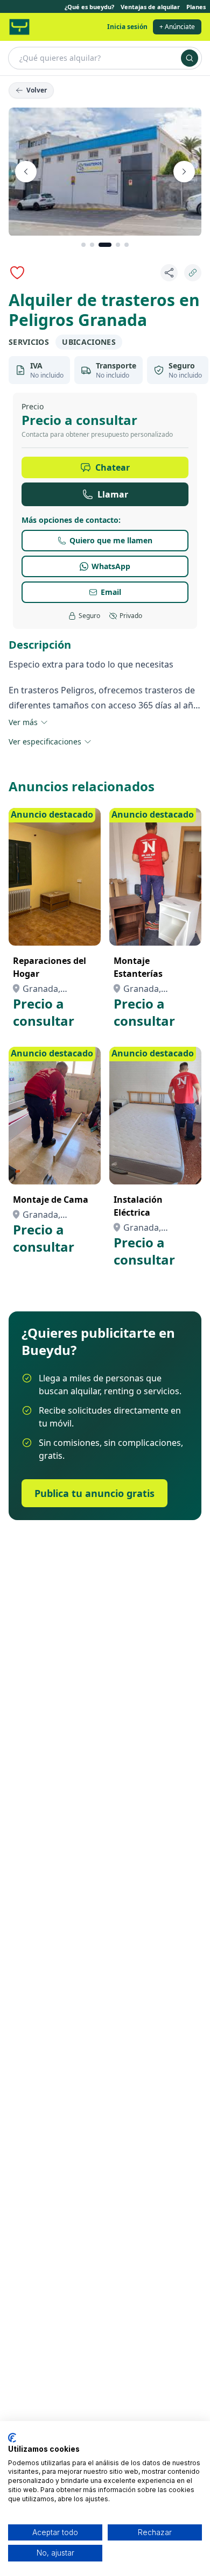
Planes (196, 7)
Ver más (23, 722)
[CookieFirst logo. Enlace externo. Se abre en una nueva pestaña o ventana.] (12, 2438)
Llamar (113, 494)
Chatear (113, 467)
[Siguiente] (184, 172)
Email (111, 592)
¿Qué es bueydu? (89, 7)
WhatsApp (111, 566)
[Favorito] (17, 273)
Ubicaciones (89, 342)
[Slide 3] (105, 245)
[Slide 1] (83, 245)
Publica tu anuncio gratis (94, 1493)
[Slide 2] (92, 245)
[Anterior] (26, 172)
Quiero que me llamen (111, 540)
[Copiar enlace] (193, 273)
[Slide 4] (118, 245)
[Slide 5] (127, 245)
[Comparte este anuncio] (169, 273)
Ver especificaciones (45, 741)
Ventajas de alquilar (150, 7)
